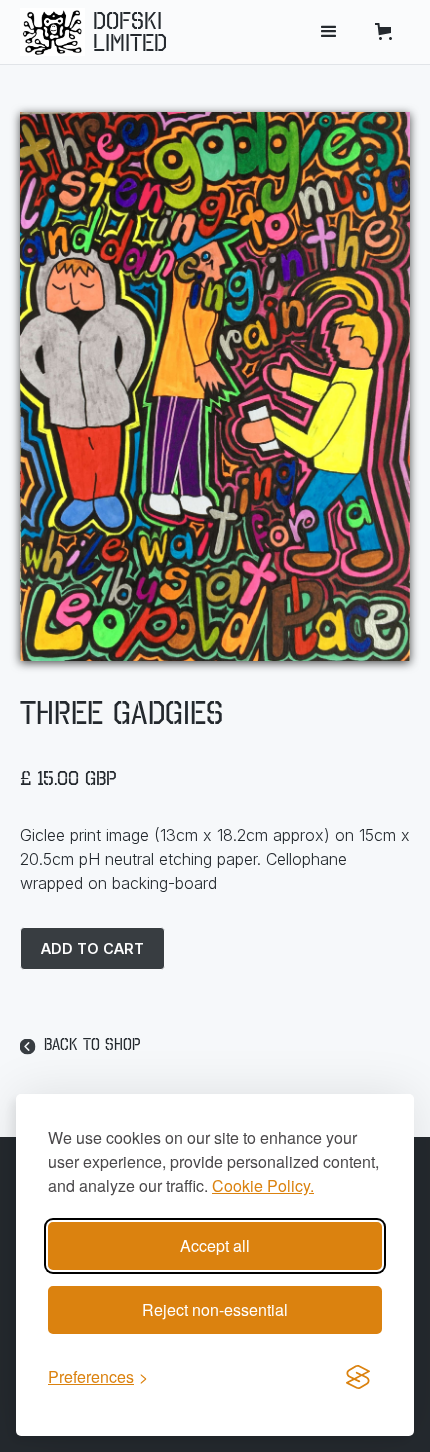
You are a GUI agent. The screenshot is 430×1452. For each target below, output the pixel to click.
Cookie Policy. (263, 1185)
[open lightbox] (215, 386)
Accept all (215, 1245)
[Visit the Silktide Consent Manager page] (358, 1377)
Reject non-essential (215, 1309)
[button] (329, 32)
